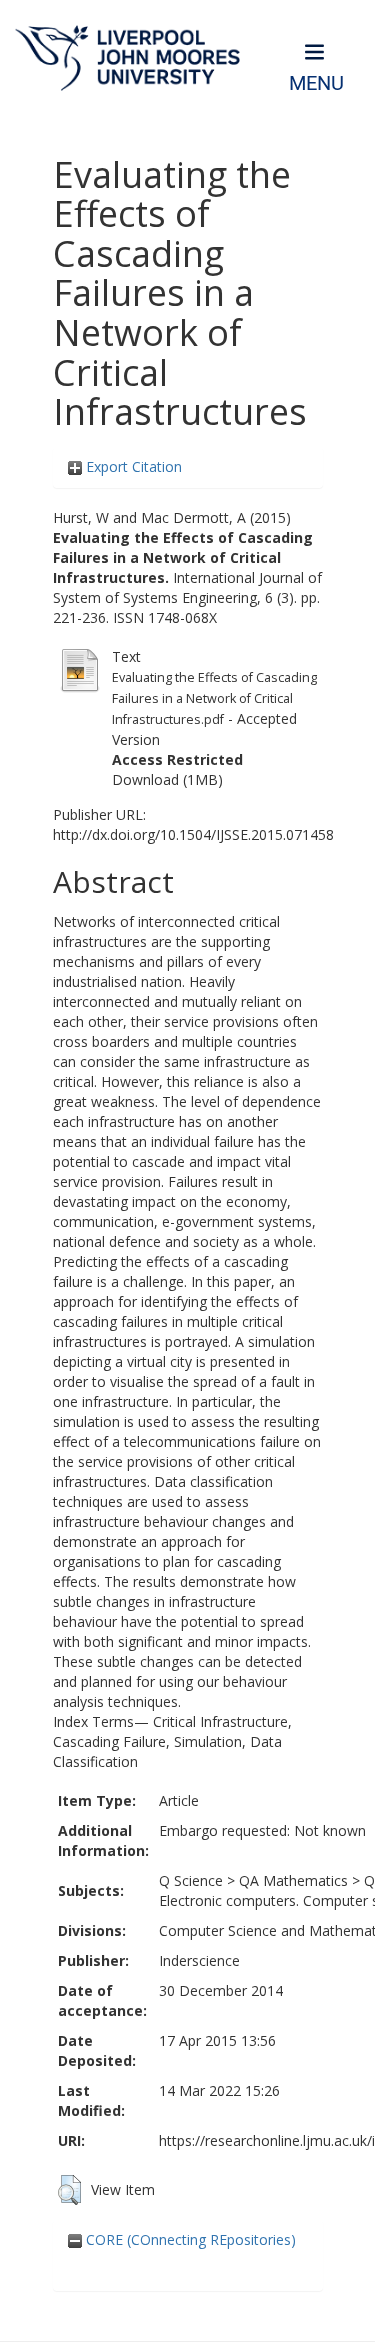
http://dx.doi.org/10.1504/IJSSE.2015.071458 (193, 834)
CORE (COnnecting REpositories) (189, 2239)
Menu (316, 83)
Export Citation (132, 466)
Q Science (191, 1880)
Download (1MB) (167, 779)
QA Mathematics (293, 1880)
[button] (69, 2190)
